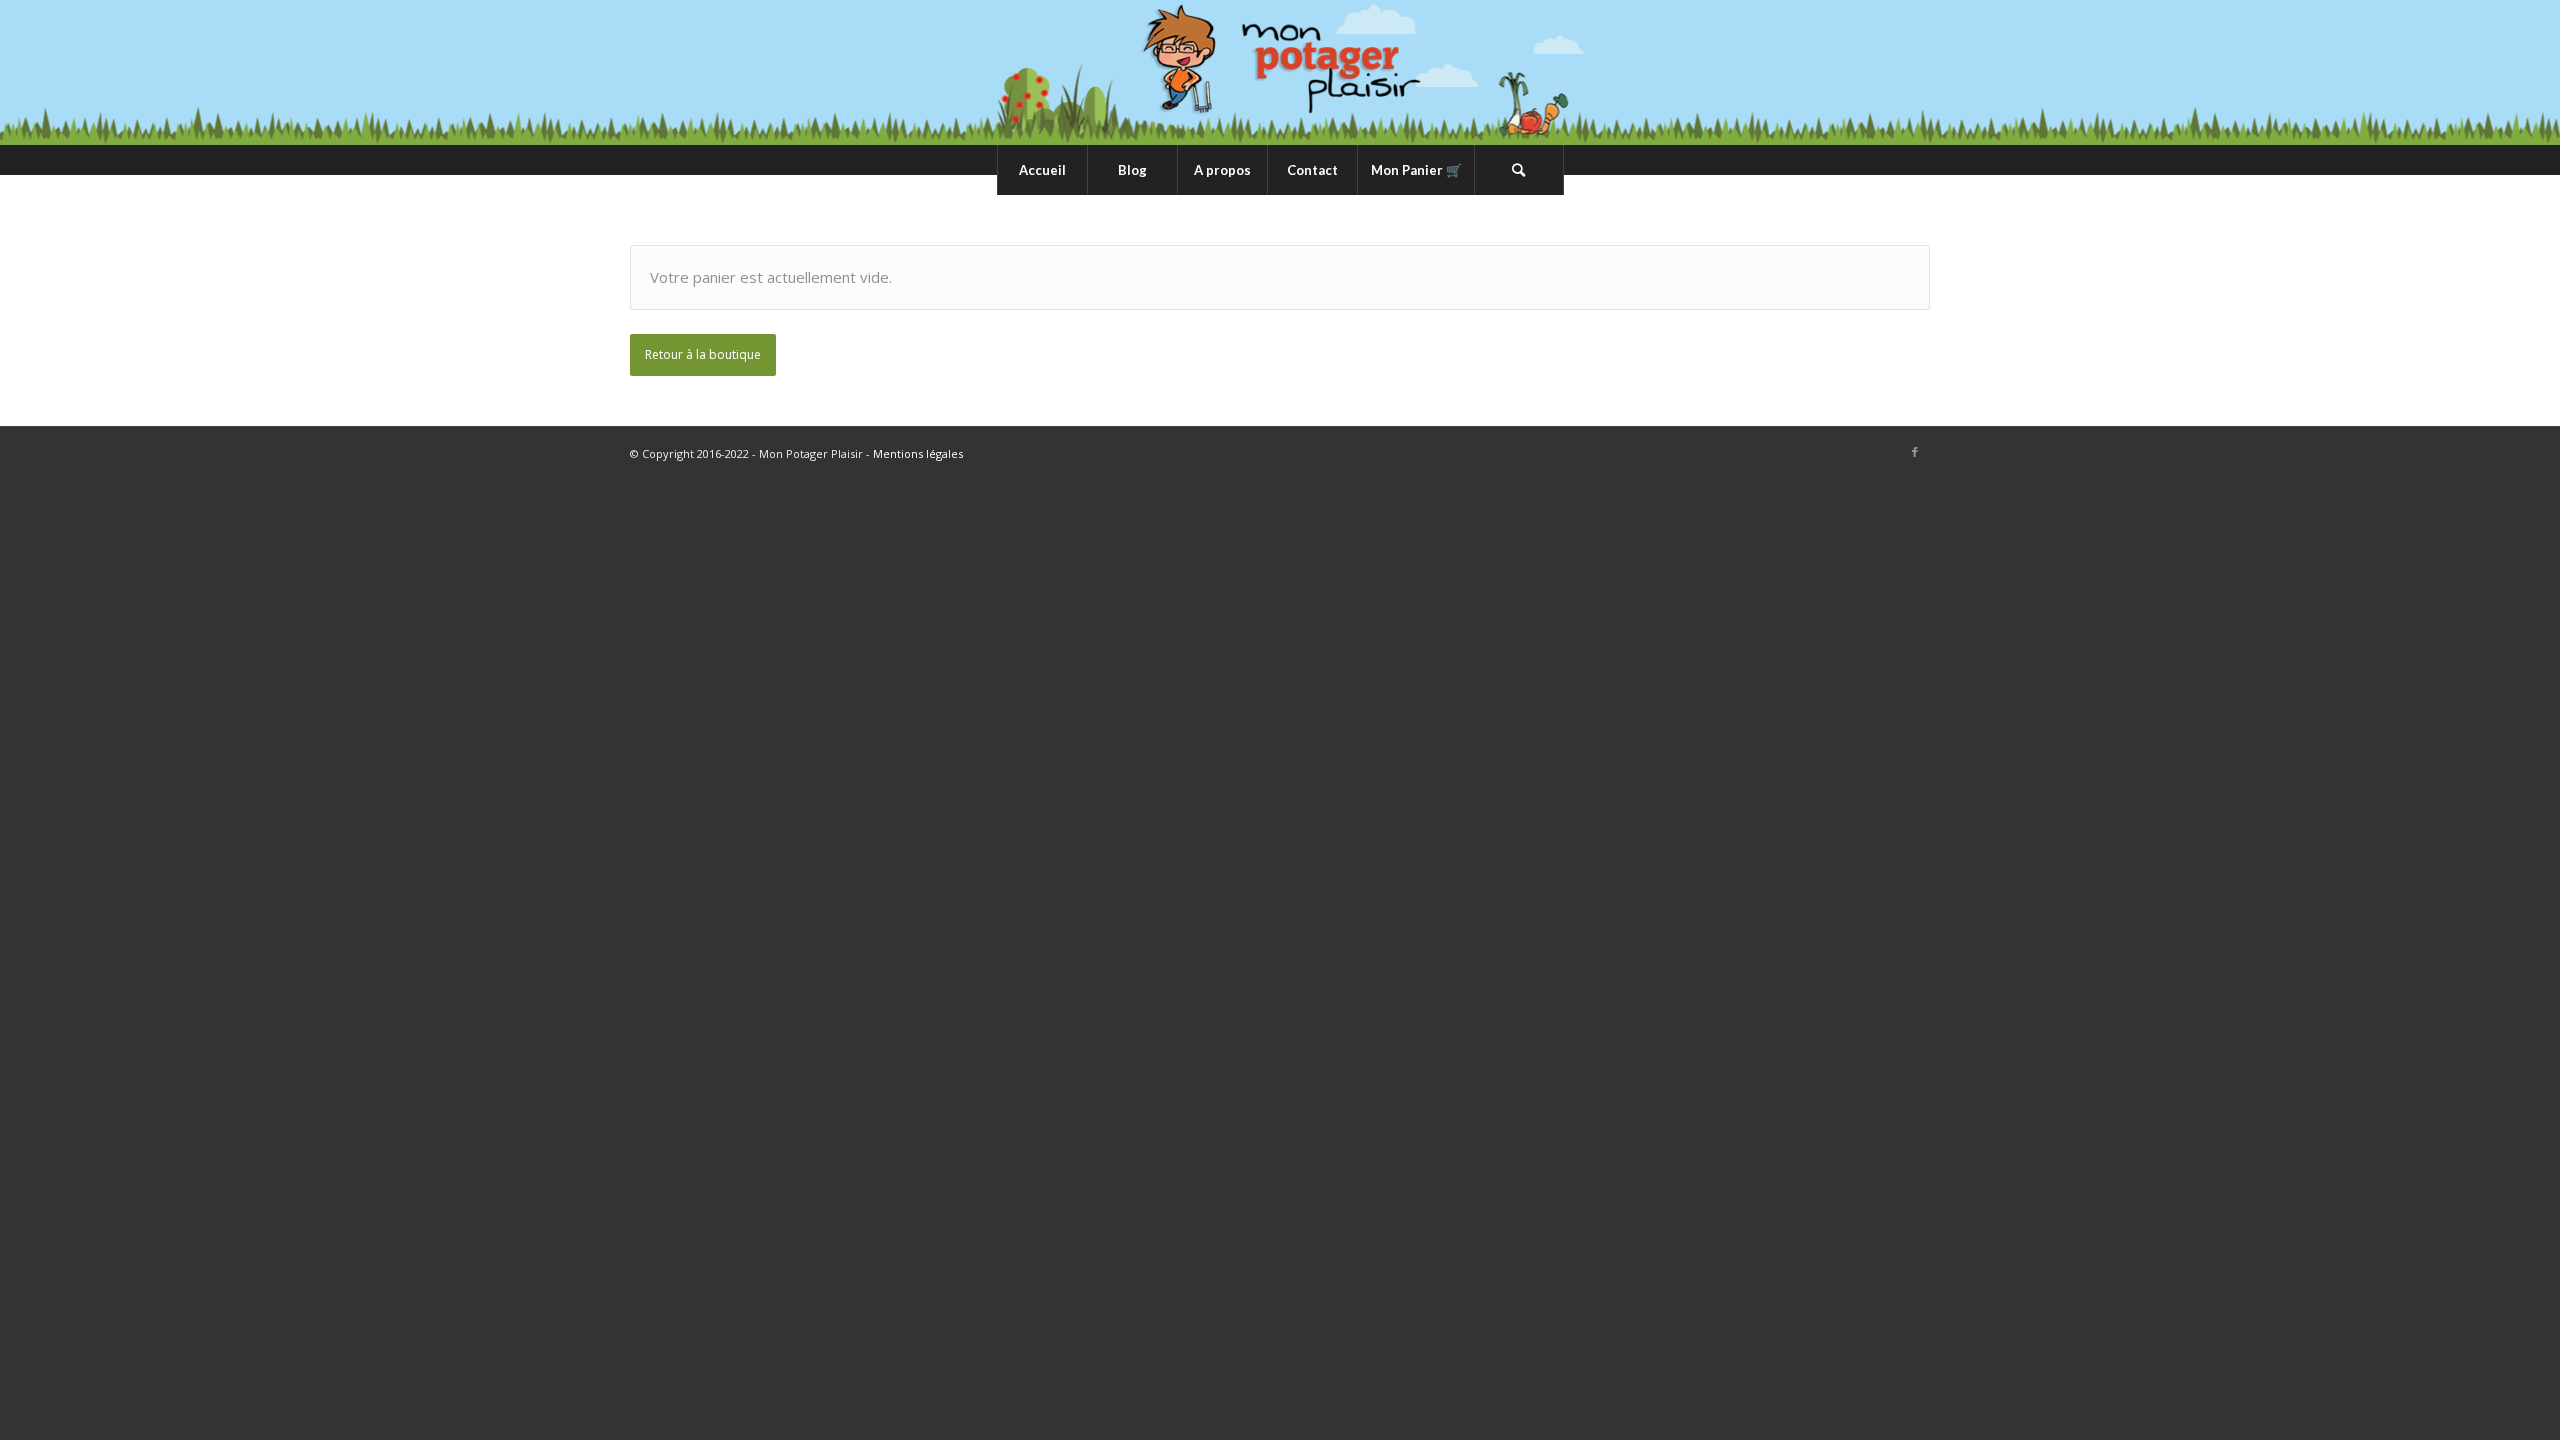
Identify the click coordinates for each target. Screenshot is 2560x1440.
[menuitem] (1042, 170)
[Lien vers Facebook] (1915, 452)
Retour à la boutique (703, 354)
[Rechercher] (1519, 170)
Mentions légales (918, 453)
